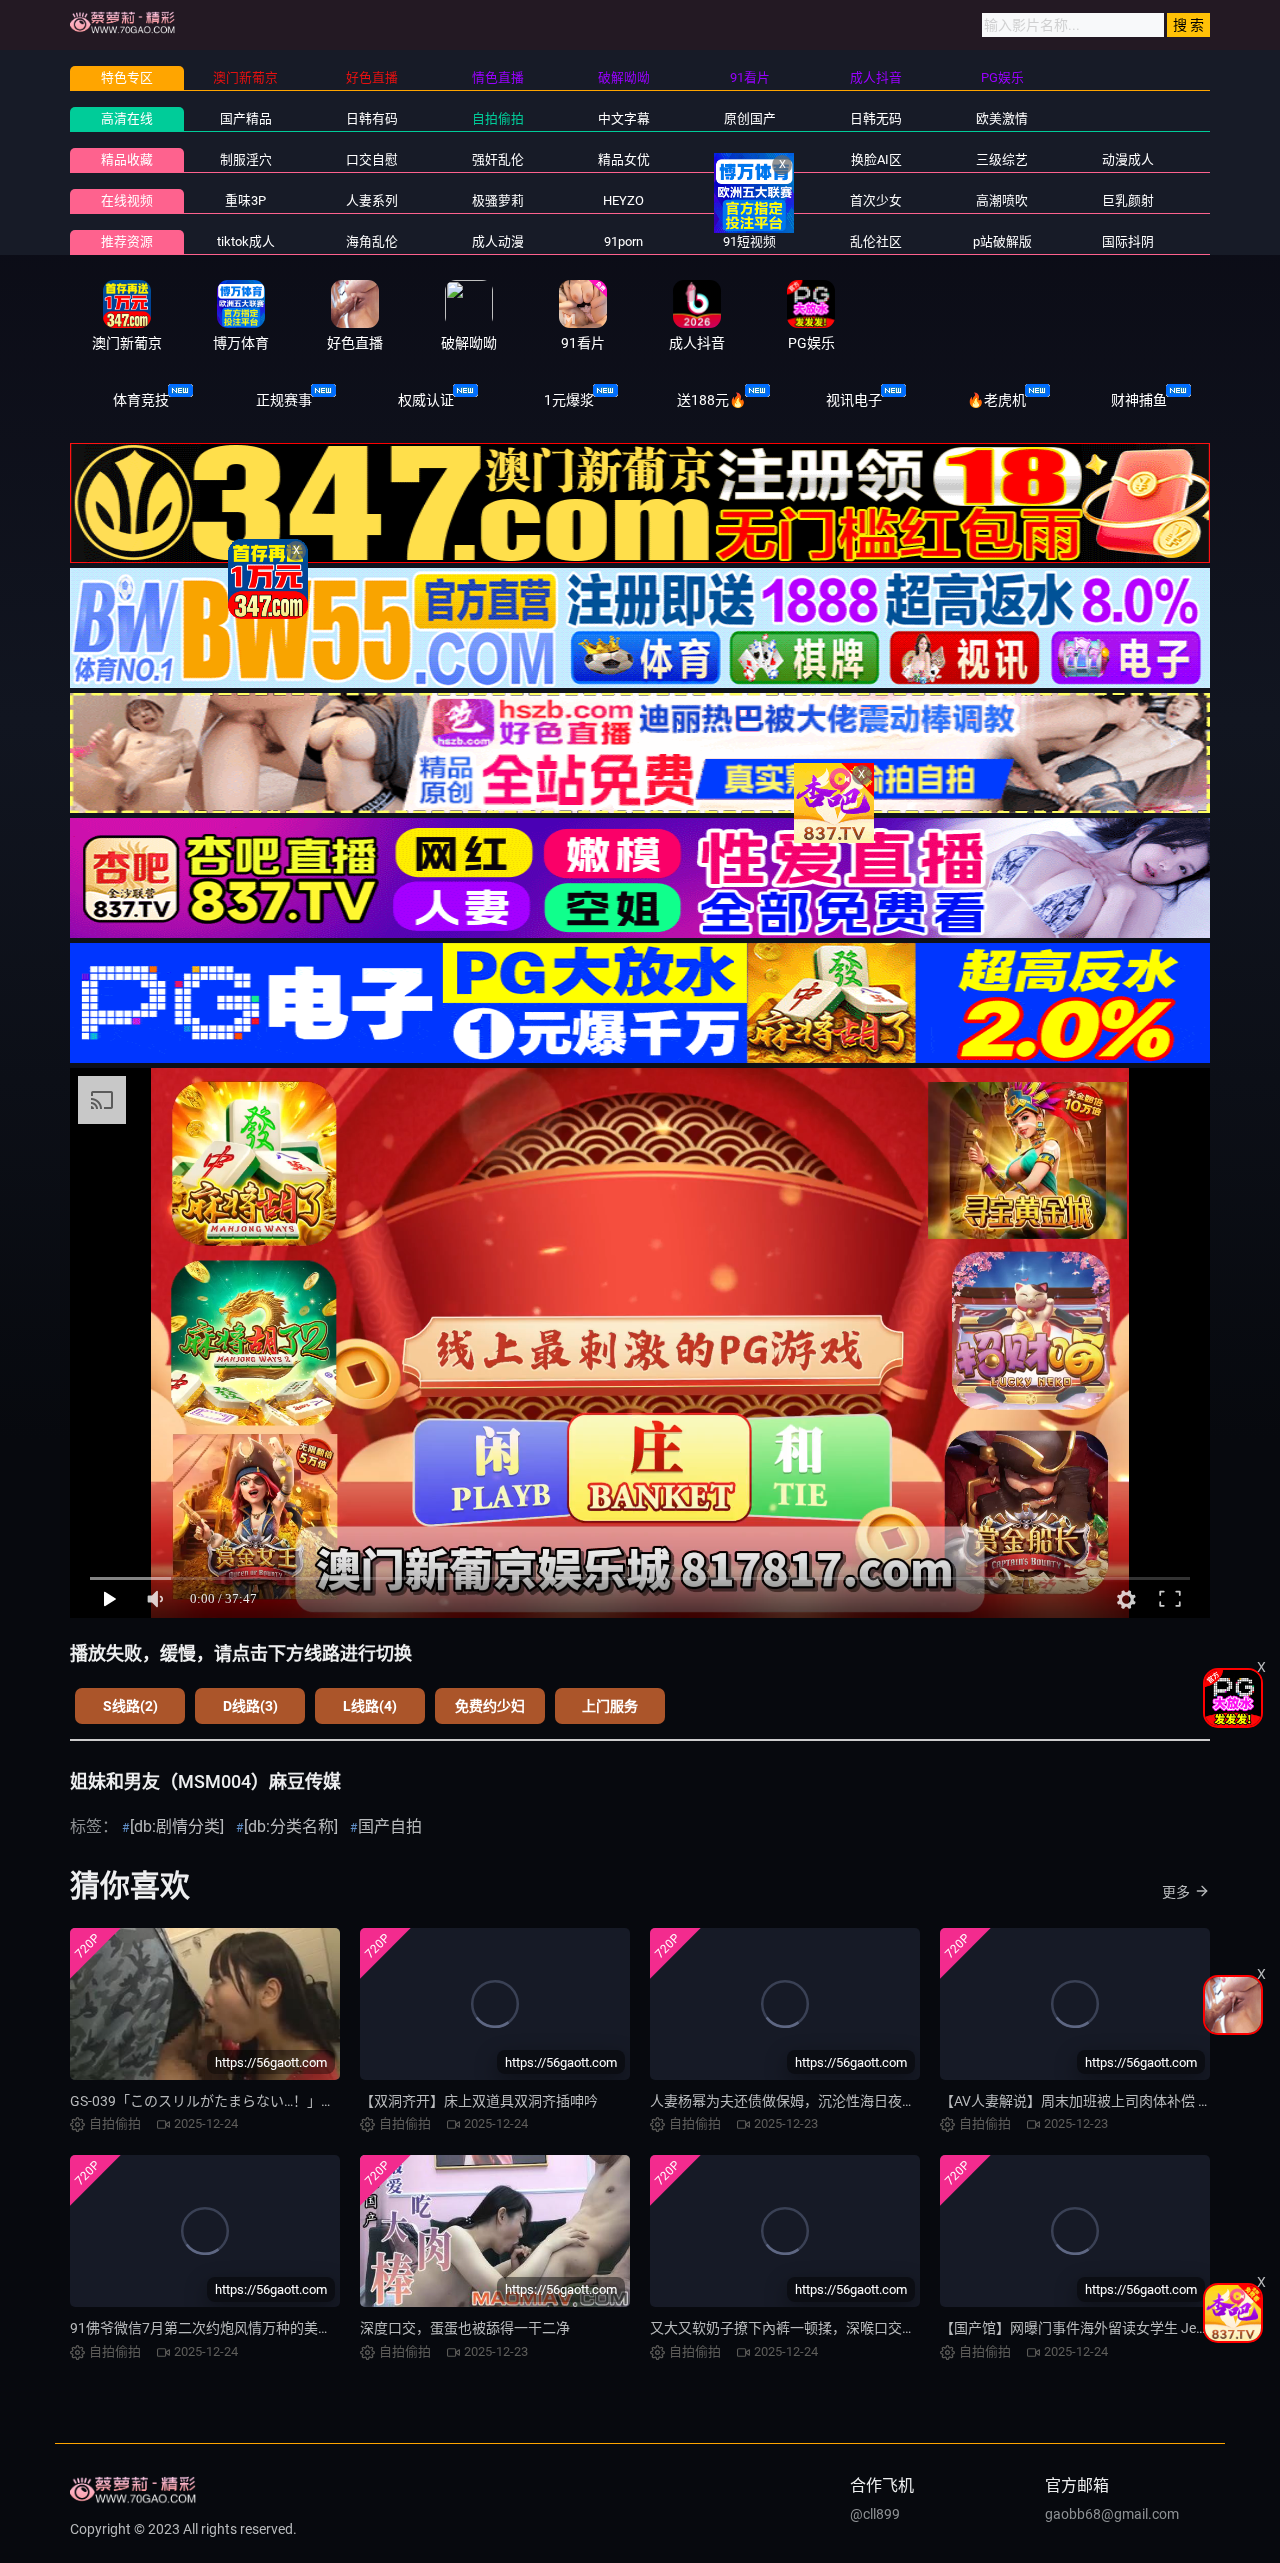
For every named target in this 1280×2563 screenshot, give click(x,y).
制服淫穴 (246, 159)
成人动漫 (498, 241)
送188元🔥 (711, 400)
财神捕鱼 (1139, 400)
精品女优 (624, 159)
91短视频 (749, 241)
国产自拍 (390, 1826)
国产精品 (246, 118)
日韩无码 (876, 118)
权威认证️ (426, 400)
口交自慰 (372, 159)
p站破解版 (1002, 241)
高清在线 (127, 118)
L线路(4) (370, 1706)
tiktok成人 (246, 241)
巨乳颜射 (1128, 200)
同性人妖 (750, 159)
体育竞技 (141, 400)
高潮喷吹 (1002, 200)
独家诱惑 (750, 200)
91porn (623, 241)
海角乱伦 (372, 241)
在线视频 (127, 200)
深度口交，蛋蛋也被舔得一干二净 (465, 2328)
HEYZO (623, 200)
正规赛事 (284, 400)
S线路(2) (130, 1706)
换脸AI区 (876, 159)
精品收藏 (127, 159)
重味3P (245, 200)
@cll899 (875, 2514)
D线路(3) (250, 1706)
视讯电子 (854, 400)
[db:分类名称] (291, 1826)
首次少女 (876, 200)
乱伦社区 (876, 241)
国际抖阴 (1128, 241)
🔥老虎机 (996, 400)
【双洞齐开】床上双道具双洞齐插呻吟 (479, 2101)
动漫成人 (1128, 159)
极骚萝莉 (498, 200)
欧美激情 (1002, 118)
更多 (1176, 1892)
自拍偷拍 (498, 118)
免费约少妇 (490, 1706)
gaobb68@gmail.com (1112, 2514)
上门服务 (610, 1706)
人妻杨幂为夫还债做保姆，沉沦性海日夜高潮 (790, 2101)
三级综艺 (1002, 159)
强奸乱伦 (498, 159)
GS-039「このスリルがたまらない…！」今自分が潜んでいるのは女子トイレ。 (314, 2101)
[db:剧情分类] (177, 1826)
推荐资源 (127, 241)
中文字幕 (624, 118)
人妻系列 (372, 200)
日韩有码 (372, 118)
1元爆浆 (569, 400)
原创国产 (750, 118)
